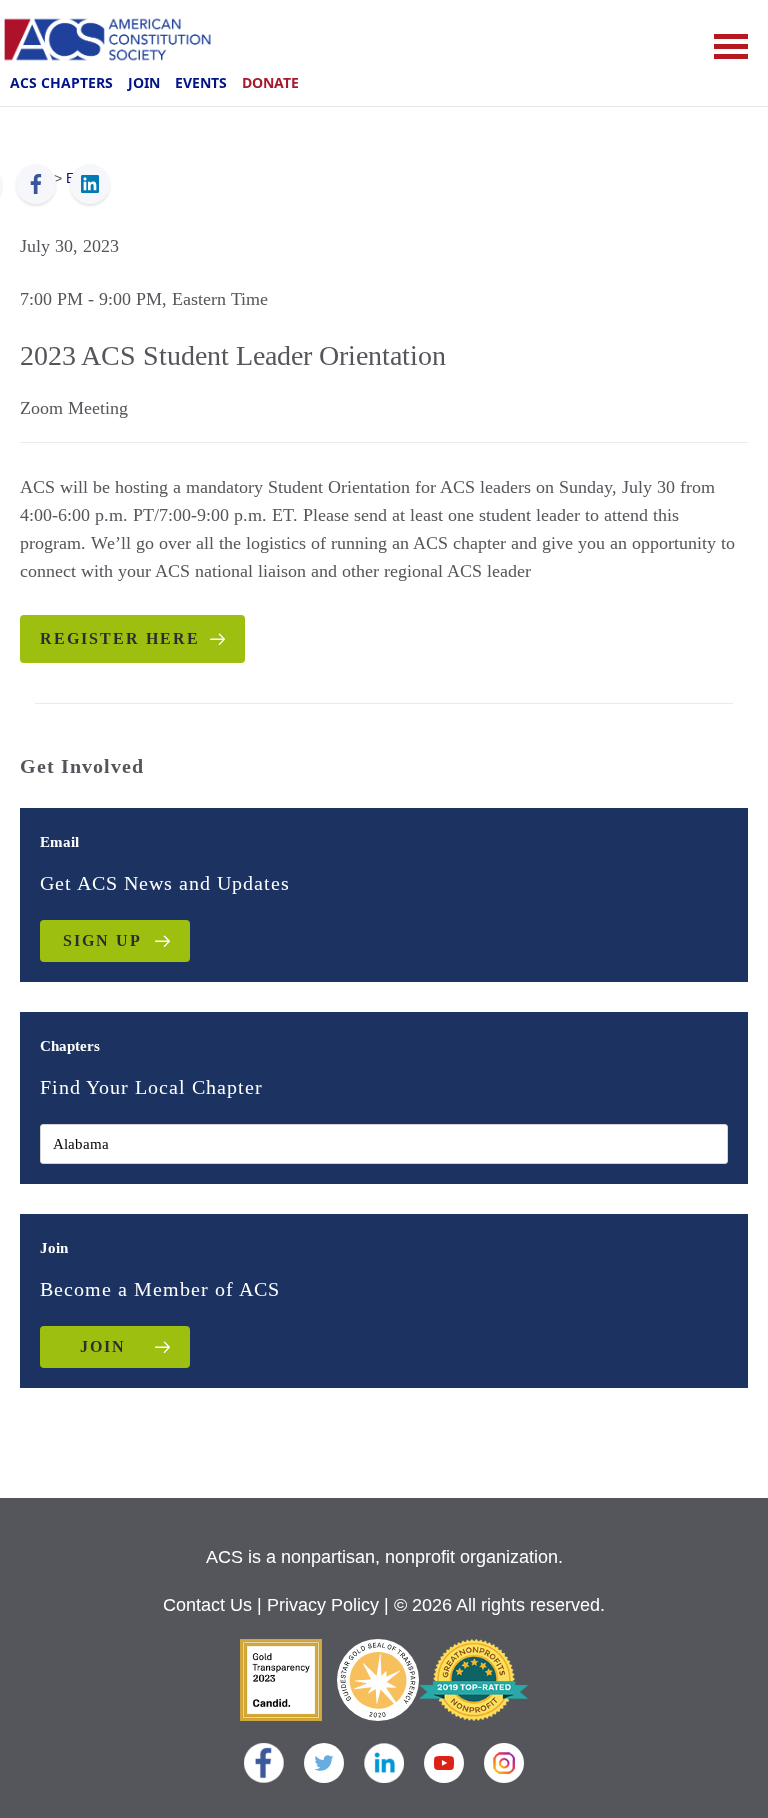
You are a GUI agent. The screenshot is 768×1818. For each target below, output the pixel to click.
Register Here (120, 638)
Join (144, 82)
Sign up (102, 940)
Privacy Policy (323, 1605)
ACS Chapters (61, 82)
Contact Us (207, 1605)
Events (201, 82)
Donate (270, 82)
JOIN (103, 1346)
